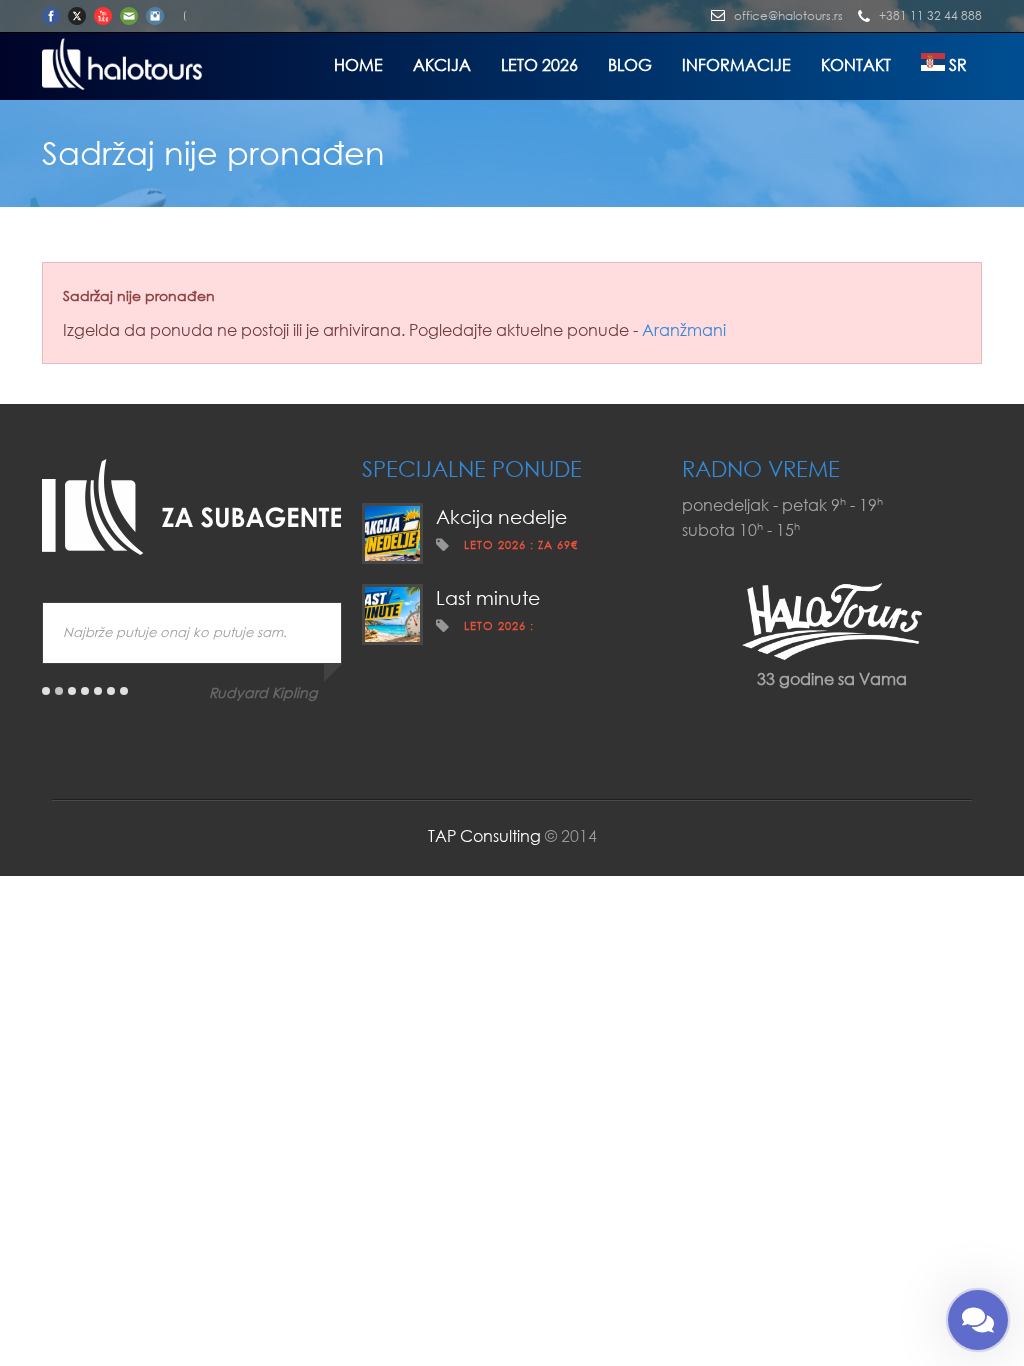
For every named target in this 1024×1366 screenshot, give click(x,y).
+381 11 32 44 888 (930, 15)
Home (358, 64)
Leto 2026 (539, 64)
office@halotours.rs (788, 15)
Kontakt (856, 64)
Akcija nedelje (501, 516)
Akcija (442, 64)
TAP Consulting (484, 835)
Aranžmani (684, 329)
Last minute (488, 597)
